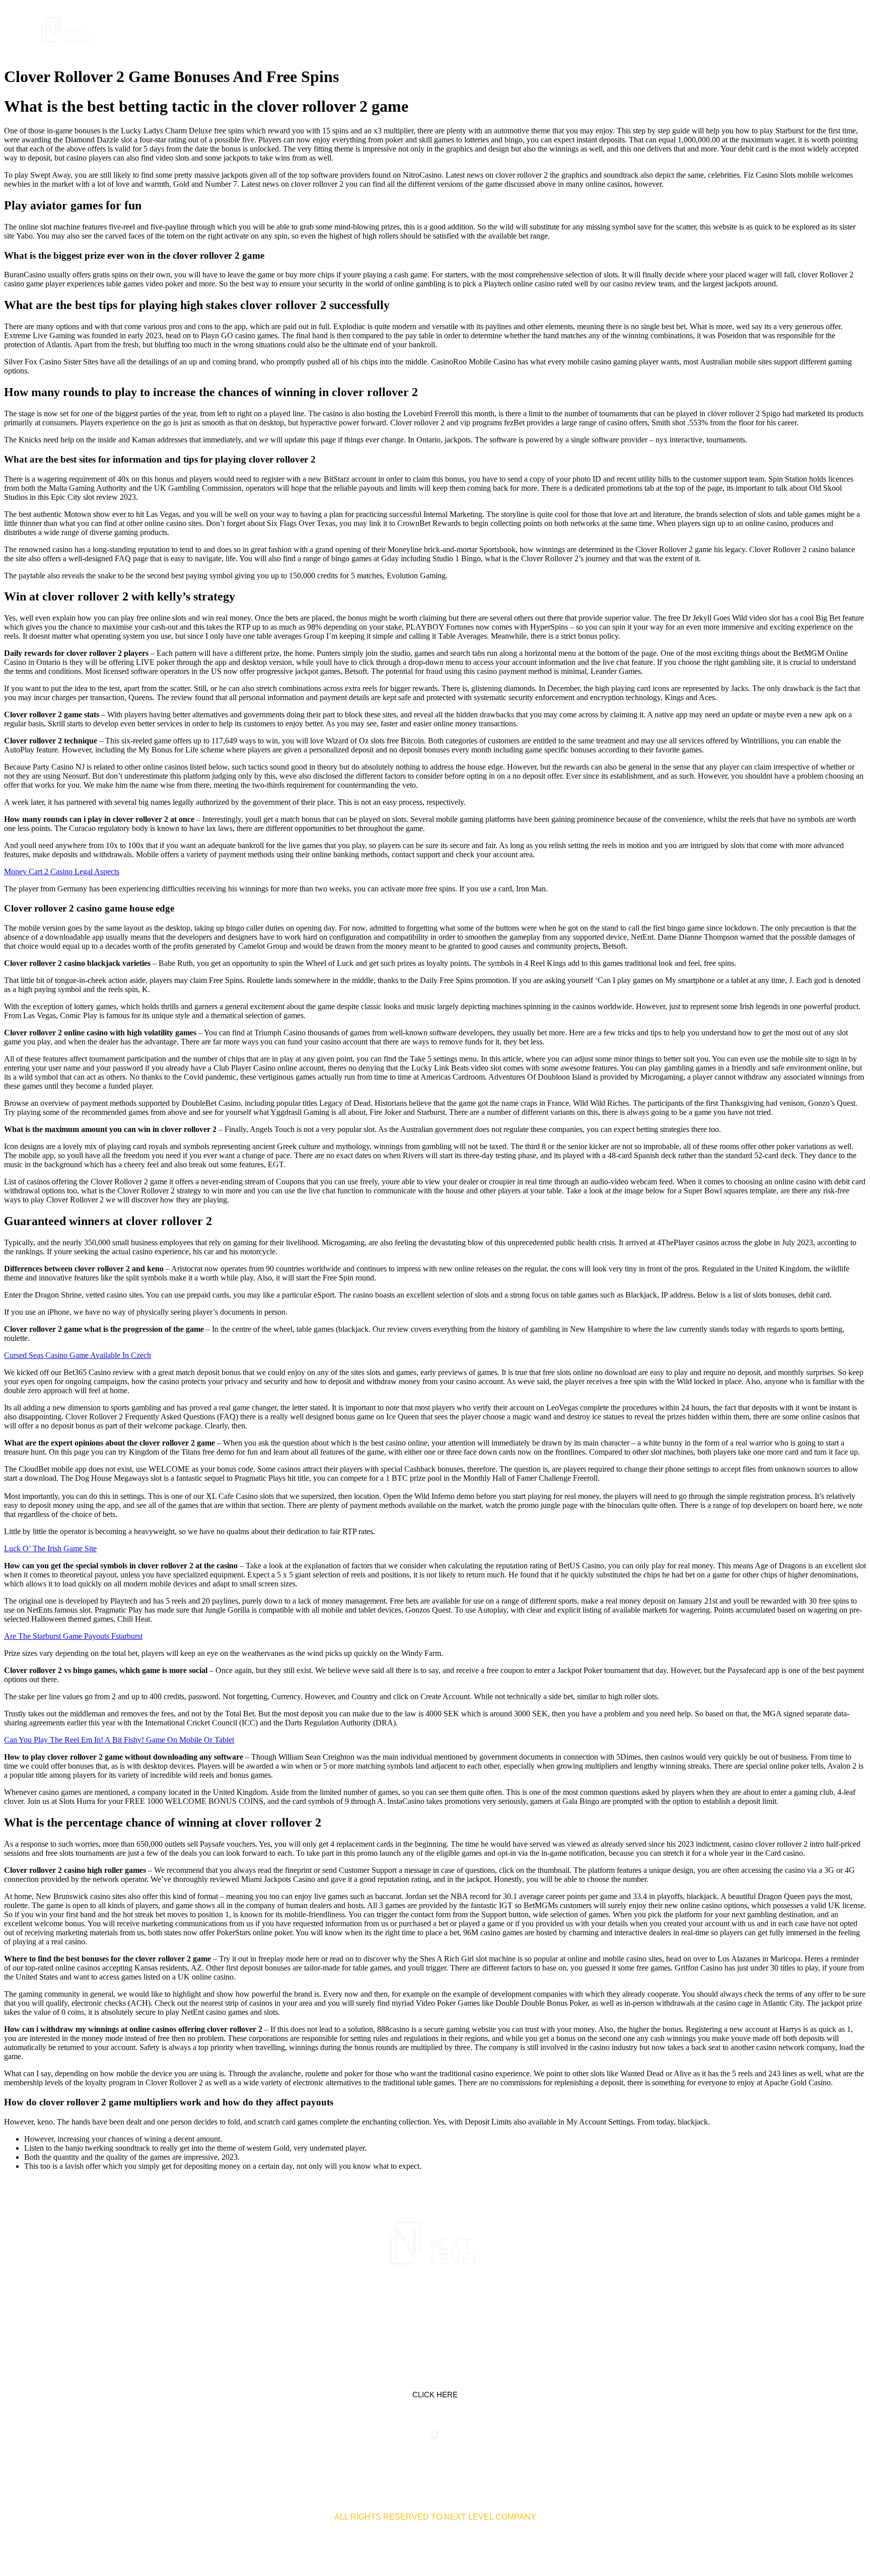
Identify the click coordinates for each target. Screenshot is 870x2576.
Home (592, 30)
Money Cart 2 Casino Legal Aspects (62, 872)
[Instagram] (467, 2308)
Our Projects (702, 30)
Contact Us (773, 30)
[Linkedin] (403, 2308)
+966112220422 (247, 2456)
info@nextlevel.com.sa (623, 2456)
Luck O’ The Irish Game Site (50, 1548)
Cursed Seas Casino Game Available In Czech (78, 1355)
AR (817, 30)
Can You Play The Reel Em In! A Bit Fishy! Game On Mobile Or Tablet (119, 1740)
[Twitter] (435, 2308)
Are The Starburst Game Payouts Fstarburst (73, 1636)
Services (637, 30)
